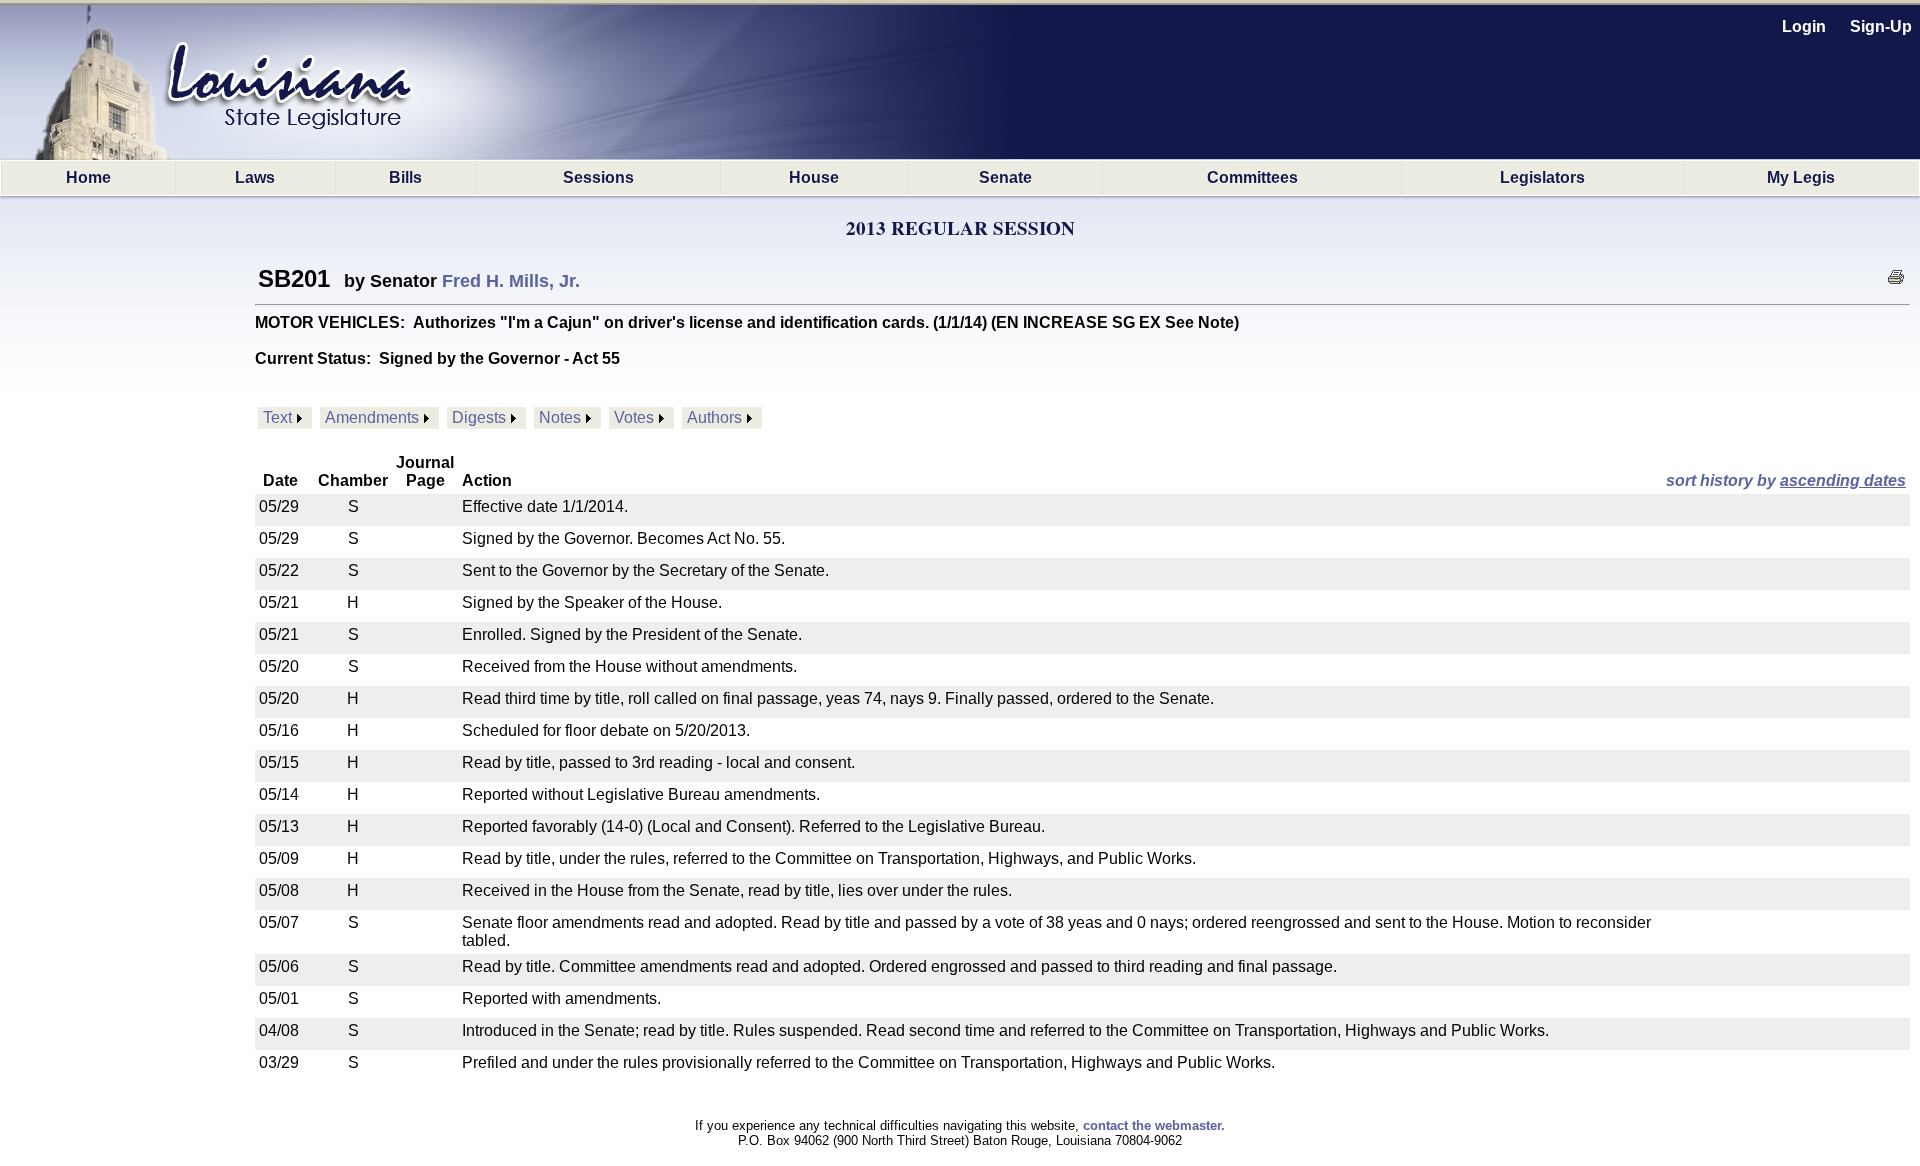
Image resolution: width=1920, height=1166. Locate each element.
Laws (255, 177)
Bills (405, 177)
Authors (714, 417)
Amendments (372, 417)
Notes (560, 417)
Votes (634, 417)
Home (88, 177)
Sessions (598, 177)
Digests (479, 417)
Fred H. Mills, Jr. (511, 281)
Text (277, 417)
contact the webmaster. (1154, 1125)
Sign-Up (1881, 26)
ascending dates (1843, 480)
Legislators (1542, 177)
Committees (1252, 177)
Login (1804, 26)
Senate (1005, 177)
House (814, 177)
